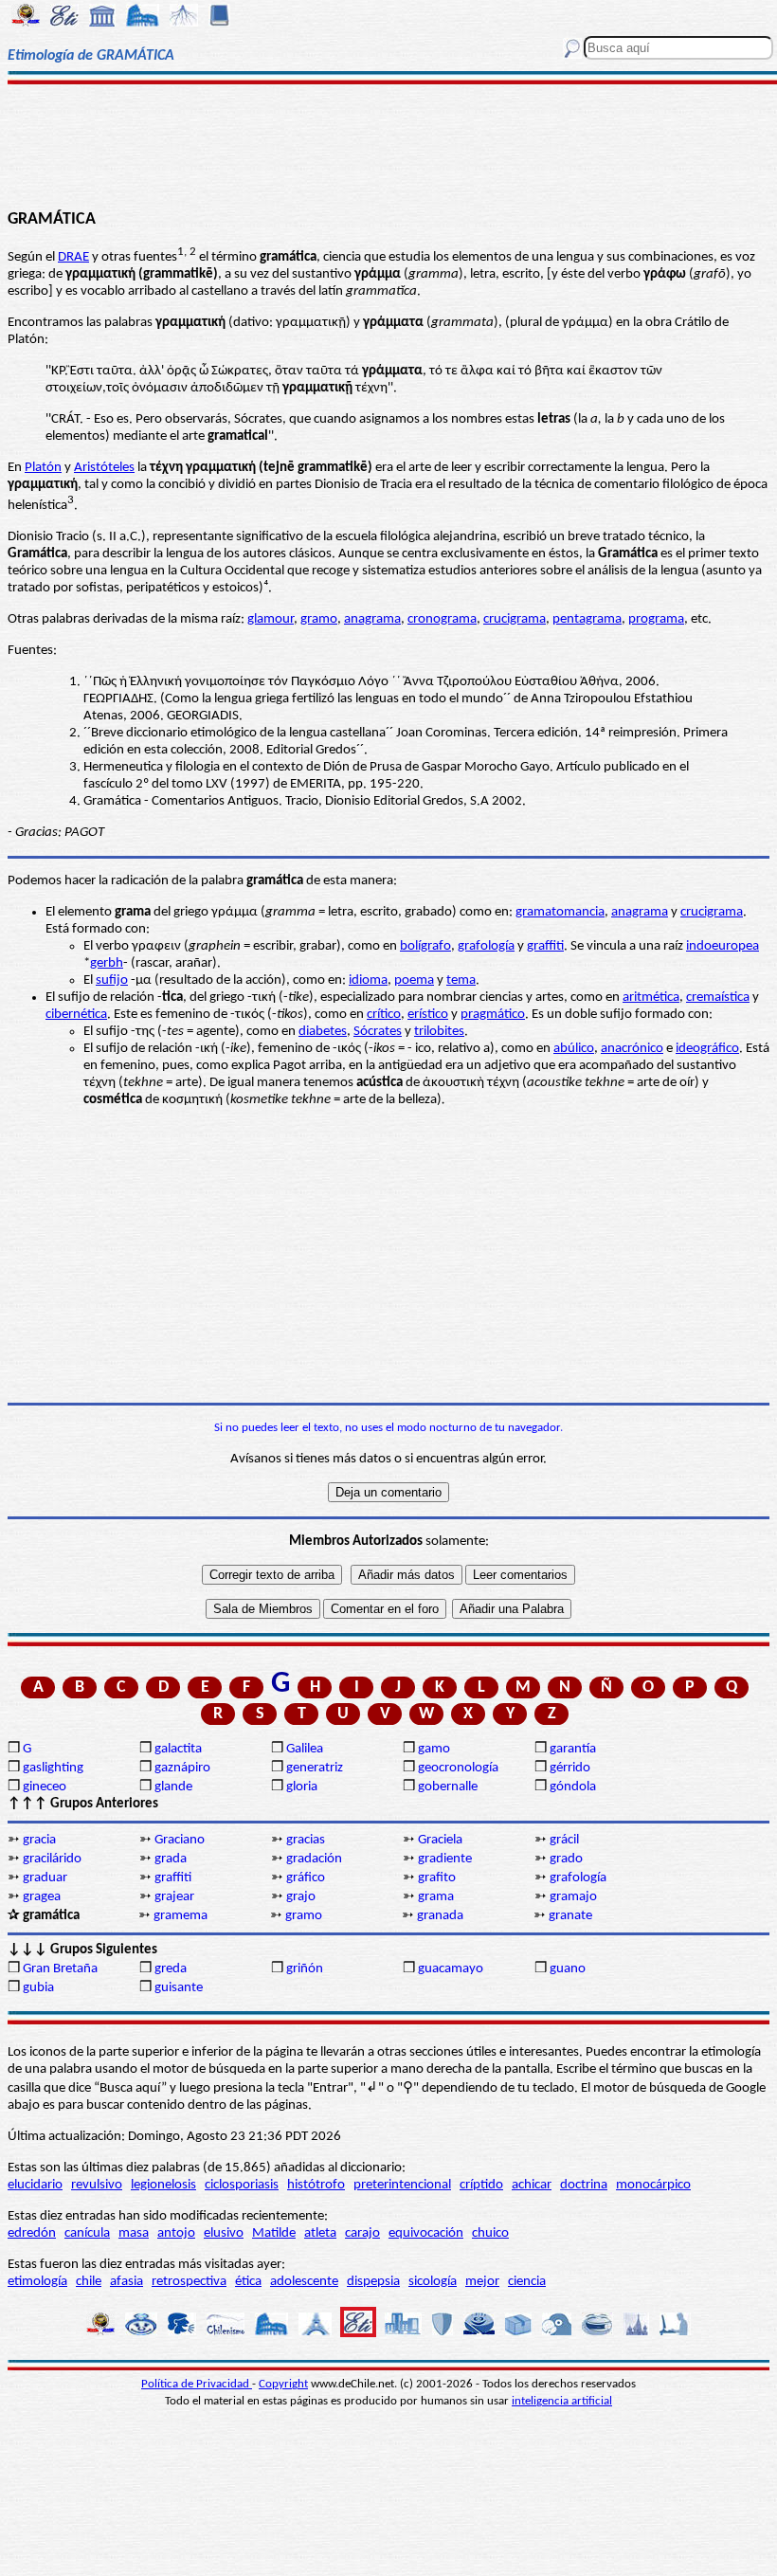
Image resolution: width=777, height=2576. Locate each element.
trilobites (439, 1032)
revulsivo (97, 2185)
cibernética (76, 1015)
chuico (490, 2233)
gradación (314, 1859)
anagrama (372, 619)
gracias (306, 1840)
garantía (573, 1749)
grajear (174, 1897)
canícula (87, 2233)
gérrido (570, 1768)
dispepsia (373, 2282)
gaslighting (53, 1768)
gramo (319, 619)
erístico (428, 1015)
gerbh (107, 963)
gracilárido (52, 1859)
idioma (368, 980)
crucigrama (515, 619)
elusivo (224, 2233)
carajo (362, 2233)
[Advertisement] (388, 144)
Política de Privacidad (197, 2384)
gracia (39, 1840)
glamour (271, 619)
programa (656, 619)
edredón (32, 2233)
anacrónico (632, 1049)
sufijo (112, 980)
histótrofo (316, 2185)
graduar (45, 1878)
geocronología (458, 1768)
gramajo (573, 1897)
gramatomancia (560, 912)
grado (566, 1859)
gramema (181, 1916)
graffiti (545, 946)
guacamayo (451, 1969)
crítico (384, 1015)
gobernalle (448, 1787)
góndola (573, 1787)
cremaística (718, 998)
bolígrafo (425, 946)
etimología (37, 2282)
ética (248, 2282)
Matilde (274, 2233)
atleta (320, 2233)
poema (414, 980)
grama (436, 1897)
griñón (305, 1969)
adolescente (304, 2282)
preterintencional (402, 2185)
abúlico (574, 1049)
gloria (302, 1787)
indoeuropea (723, 946)
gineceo (45, 1787)
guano (568, 1969)
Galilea (305, 1749)
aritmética (651, 998)
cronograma (442, 619)
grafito (437, 1878)
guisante (179, 1988)
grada (171, 1859)
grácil (564, 1840)
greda (171, 1969)
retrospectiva (189, 2282)
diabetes (323, 1032)
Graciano (180, 1840)
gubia (38, 1988)
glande (173, 1787)
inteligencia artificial (562, 2401)
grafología (486, 946)
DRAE (73, 257)
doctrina (584, 2185)
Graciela (440, 1840)
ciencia (527, 2282)
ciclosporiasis (242, 2185)
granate (570, 1916)
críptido (481, 2185)
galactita (178, 1749)
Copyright (283, 2384)
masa (134, 2233)
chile (89, 2282)
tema (461, 980)
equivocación (426, 2233)
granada (440, 1916)
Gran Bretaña (60, 1969)
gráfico (306, 1878)
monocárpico (653, 2185)
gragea (42, 1897)
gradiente (445, 1859)
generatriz (315, 1768)
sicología (433, 2282)
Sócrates (378, 1032)
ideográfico (707, 1049)
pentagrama (587, 619)
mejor (482, 2282)
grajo (301, 1897)
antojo (176, 2233)
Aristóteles (104, 468)
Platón (43, 468)
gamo (434, 1749)
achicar (532, 2185)
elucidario (35, 2185)
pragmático (493, 1015)
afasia (126, 2282)
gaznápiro (182, 1768)
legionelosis (163, 2185)
